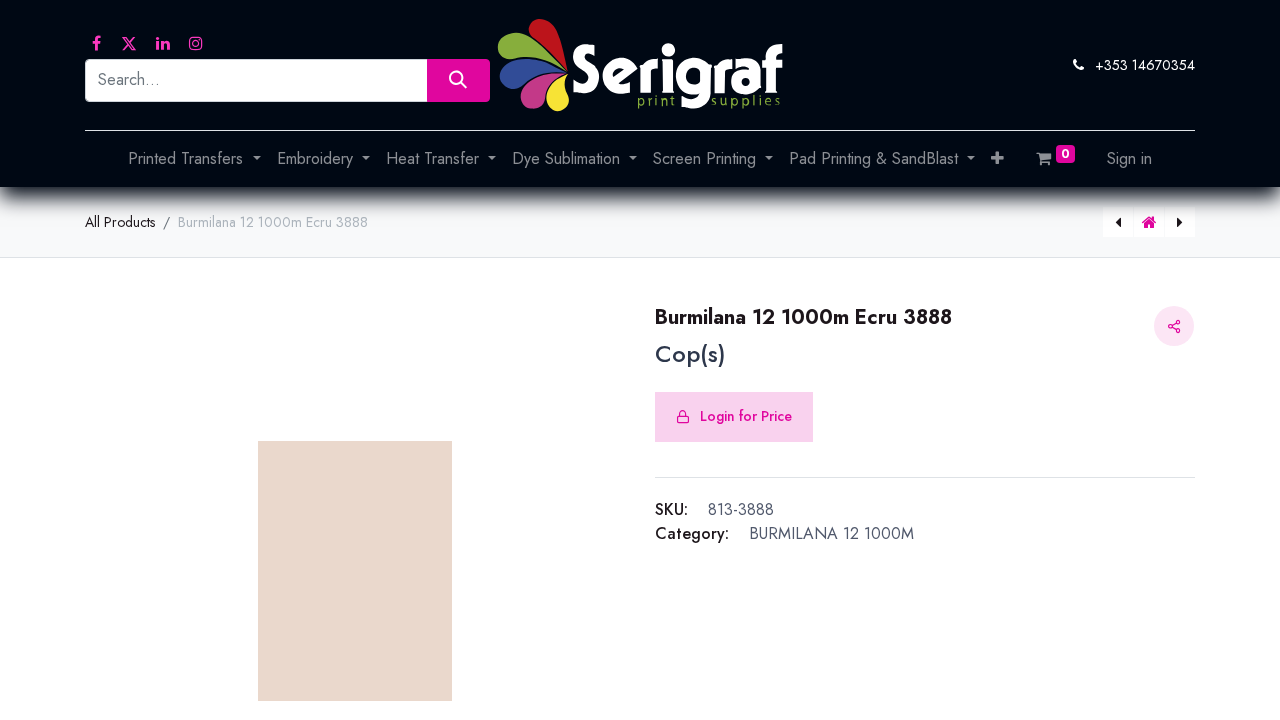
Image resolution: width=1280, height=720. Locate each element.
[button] (997, 159)
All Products (120, 222)
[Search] (458, 80)
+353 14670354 (1145, 65)
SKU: (671, 509)
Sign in (1129, 158)
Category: (692, 533)
